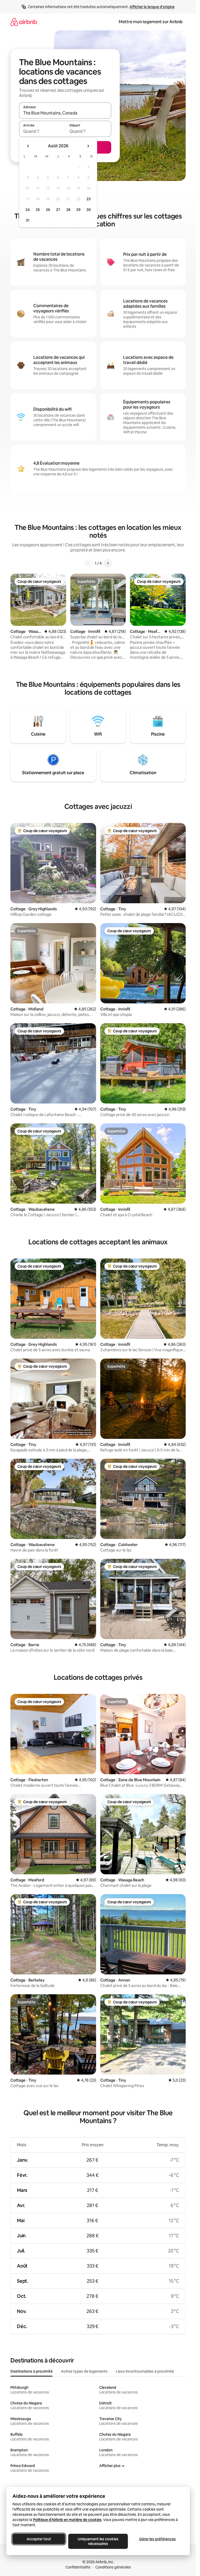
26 (48, 210)
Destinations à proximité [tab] (32, 2371)
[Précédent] (89, 563)
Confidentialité (78, 2567)
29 (78, 210)
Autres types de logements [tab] (84, 2371)
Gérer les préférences (157, 2539)
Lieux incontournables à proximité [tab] (145, 2371)
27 (58, 210)
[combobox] (65, 113)
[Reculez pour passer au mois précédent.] (28, 146)
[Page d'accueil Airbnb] (24, 22)
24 (28, 210)
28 (68, 210)
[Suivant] (108, 563)
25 (38, 210)
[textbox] (42, 131)
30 (89, 210)
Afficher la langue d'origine (152, 7)
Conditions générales (113, 2567)
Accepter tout (39, 2539)
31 (28, 220)
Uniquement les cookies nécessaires (98, 2541)
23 (89, 199)
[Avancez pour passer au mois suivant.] (88, 146)
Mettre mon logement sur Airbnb (151, 22)
